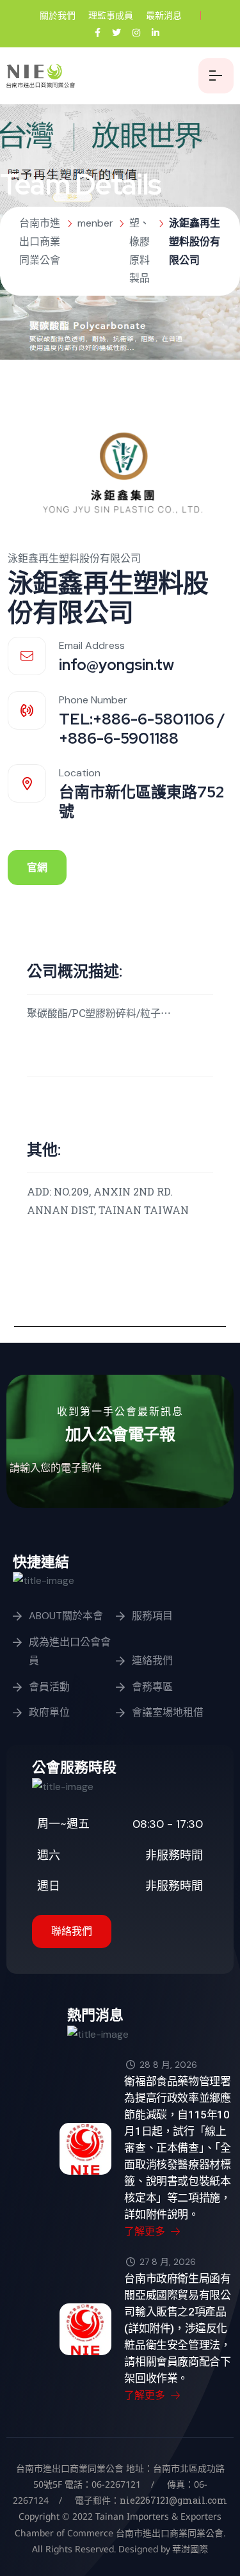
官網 (37, 868)
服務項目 (152, 1616)
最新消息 (164, 15)
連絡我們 (152, 1660)
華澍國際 (189, 2549)
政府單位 (49, 1712)
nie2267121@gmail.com (173, 2500)
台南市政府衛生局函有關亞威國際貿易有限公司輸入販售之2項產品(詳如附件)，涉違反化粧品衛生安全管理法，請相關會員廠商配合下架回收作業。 (177, 2328)
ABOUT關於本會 (66, 1616)
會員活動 (49, 1687)
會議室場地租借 (168, 1712)
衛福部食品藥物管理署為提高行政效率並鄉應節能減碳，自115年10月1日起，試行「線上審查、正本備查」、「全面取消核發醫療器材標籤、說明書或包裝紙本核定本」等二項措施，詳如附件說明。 (178, 2148)
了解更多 (146, 2231)
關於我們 (58, 15)
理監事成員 (111, 15)
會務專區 (152, 1687)
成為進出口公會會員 (70, 1651)
